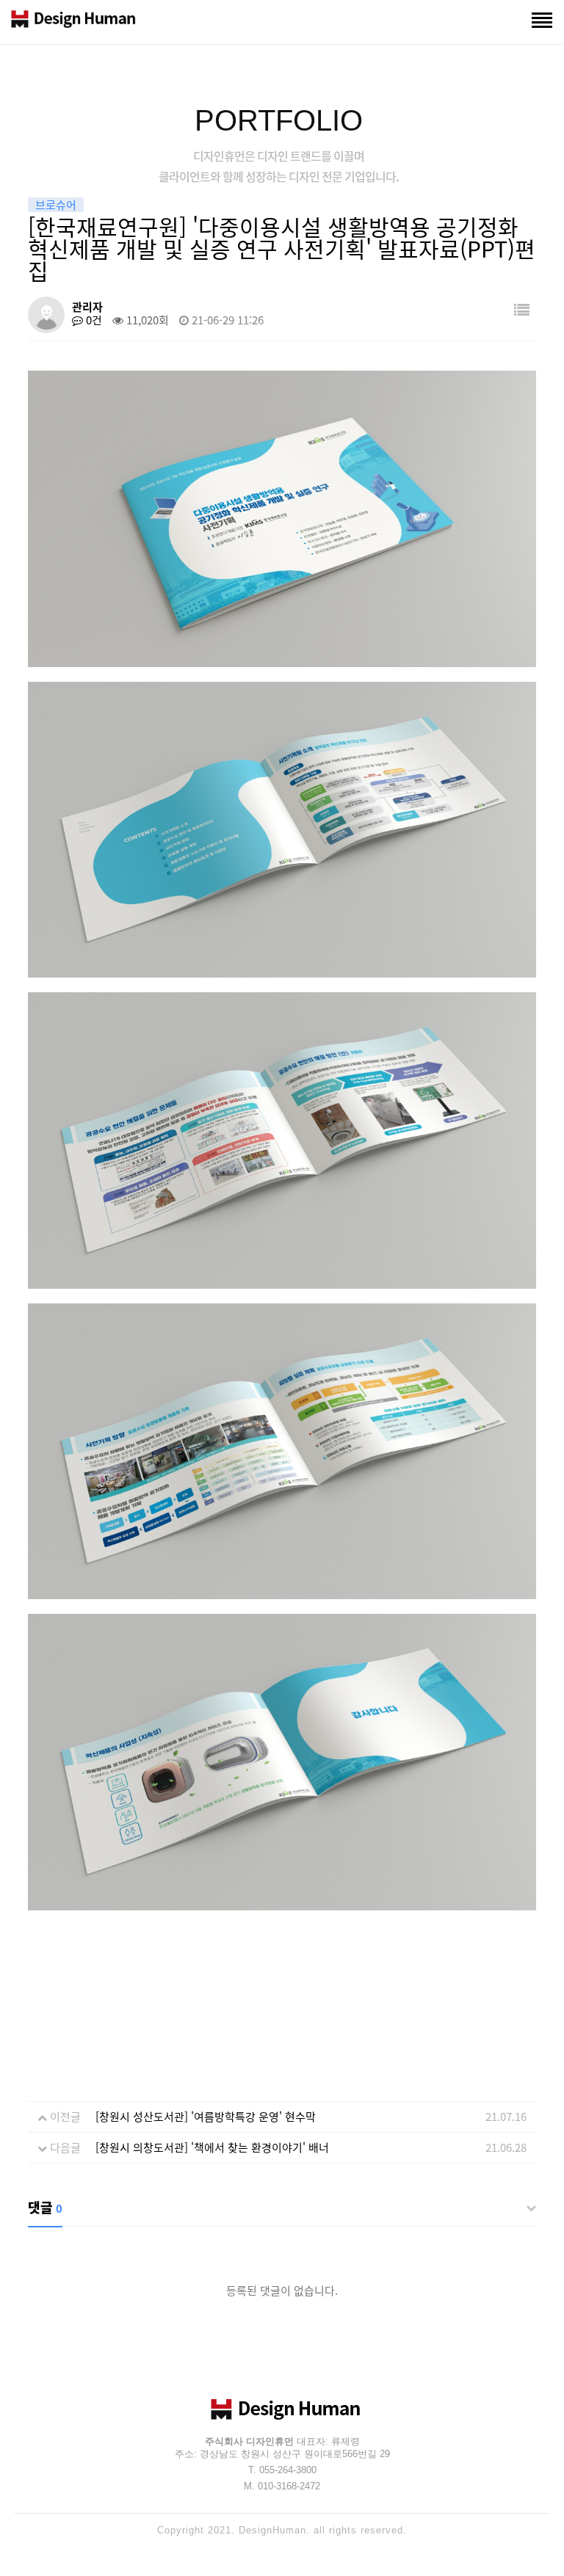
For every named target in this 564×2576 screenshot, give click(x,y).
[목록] (522, 309)
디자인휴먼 (73, 22)
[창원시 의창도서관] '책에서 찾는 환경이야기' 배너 (212, 2147)
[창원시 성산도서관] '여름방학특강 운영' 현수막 (206, 2117)
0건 (93, 320)
